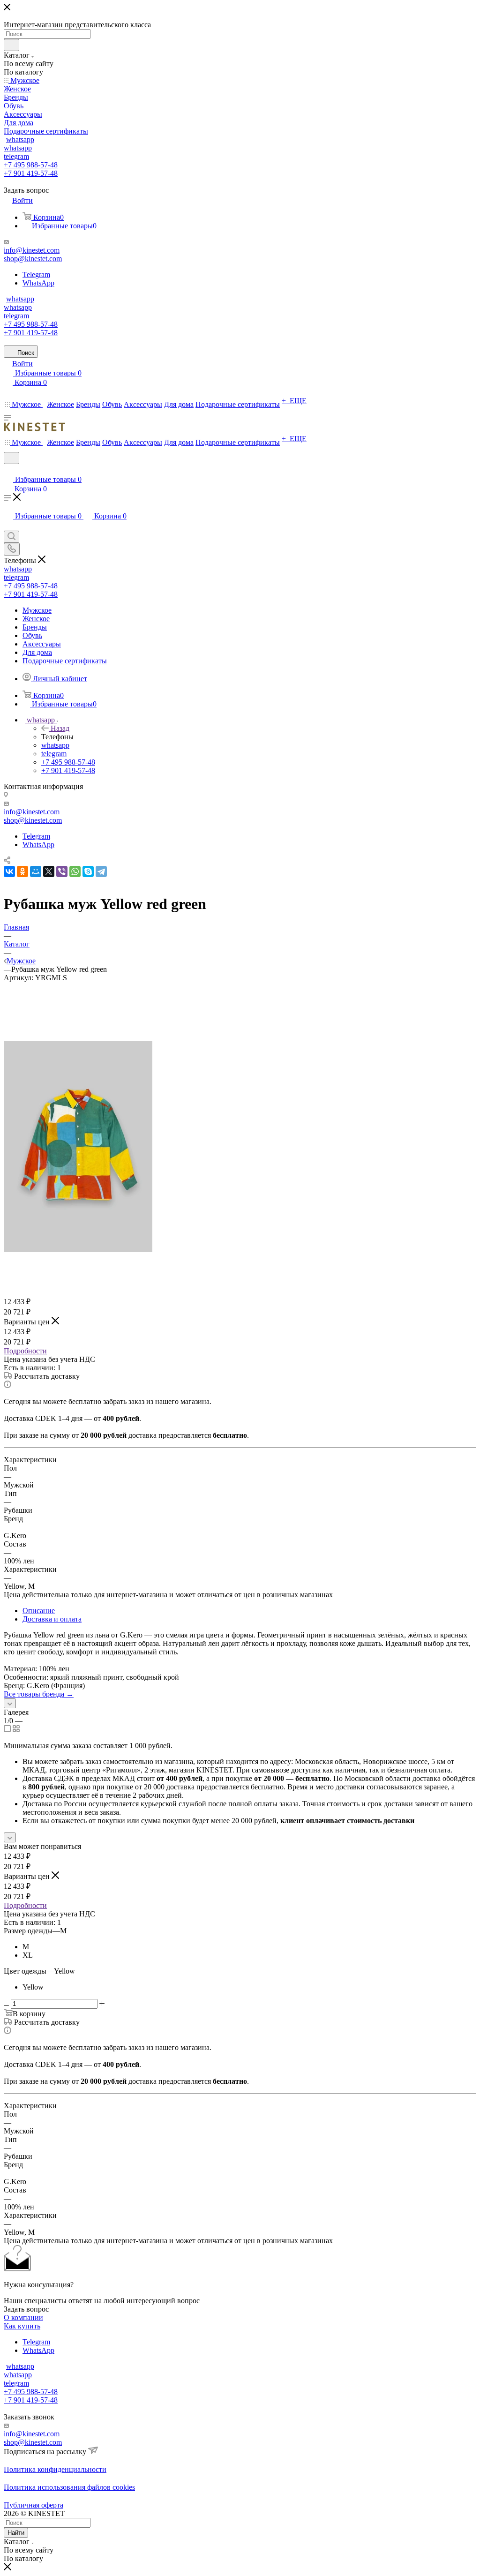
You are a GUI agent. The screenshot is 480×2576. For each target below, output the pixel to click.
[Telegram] (101, 871)
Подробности (25, 1351)
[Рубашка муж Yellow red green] (78, 1250)
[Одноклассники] (22, 871)
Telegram (36, 274)
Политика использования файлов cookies (69, 2487)
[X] (49, 871)
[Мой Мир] (36, 871)
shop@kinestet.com (33, 259)
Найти (16, 2533)
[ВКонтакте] (9, 871)
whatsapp (20, 139)
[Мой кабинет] (8, 470)
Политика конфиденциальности (55, 2469)
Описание (39, 1611)
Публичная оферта (34, 2505)
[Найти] (11, 45)
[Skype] (88, 871)
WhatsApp (38, 283)
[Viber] (62, 871)
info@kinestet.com (32, 250)
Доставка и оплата (52, 1619)
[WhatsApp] (75, 871)
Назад (60, 728)
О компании (23, 2317)
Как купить (22, 2326)
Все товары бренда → (39, 1694)
